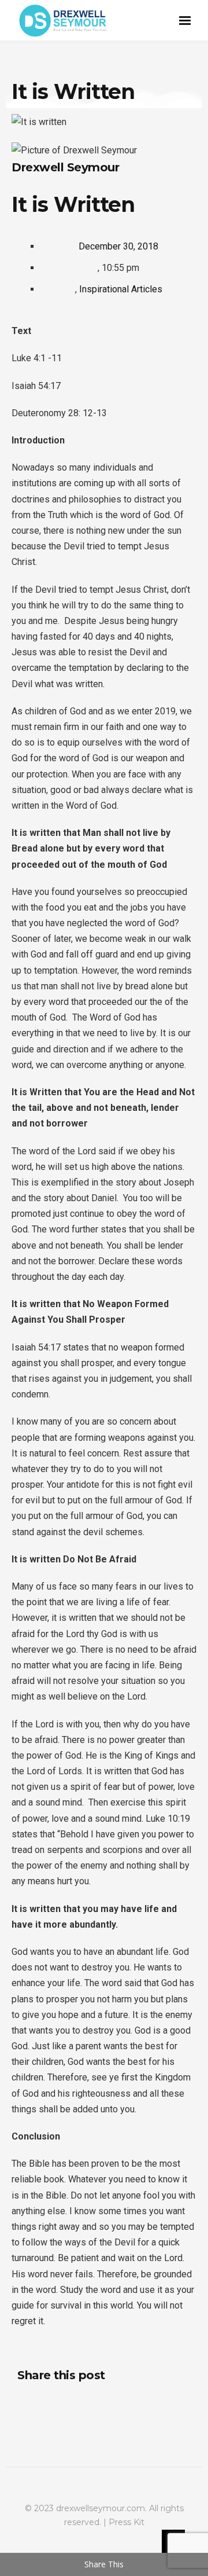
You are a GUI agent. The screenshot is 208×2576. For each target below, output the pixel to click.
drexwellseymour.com (101, 2508)
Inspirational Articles (121, 289)
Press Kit (127, 2522)
